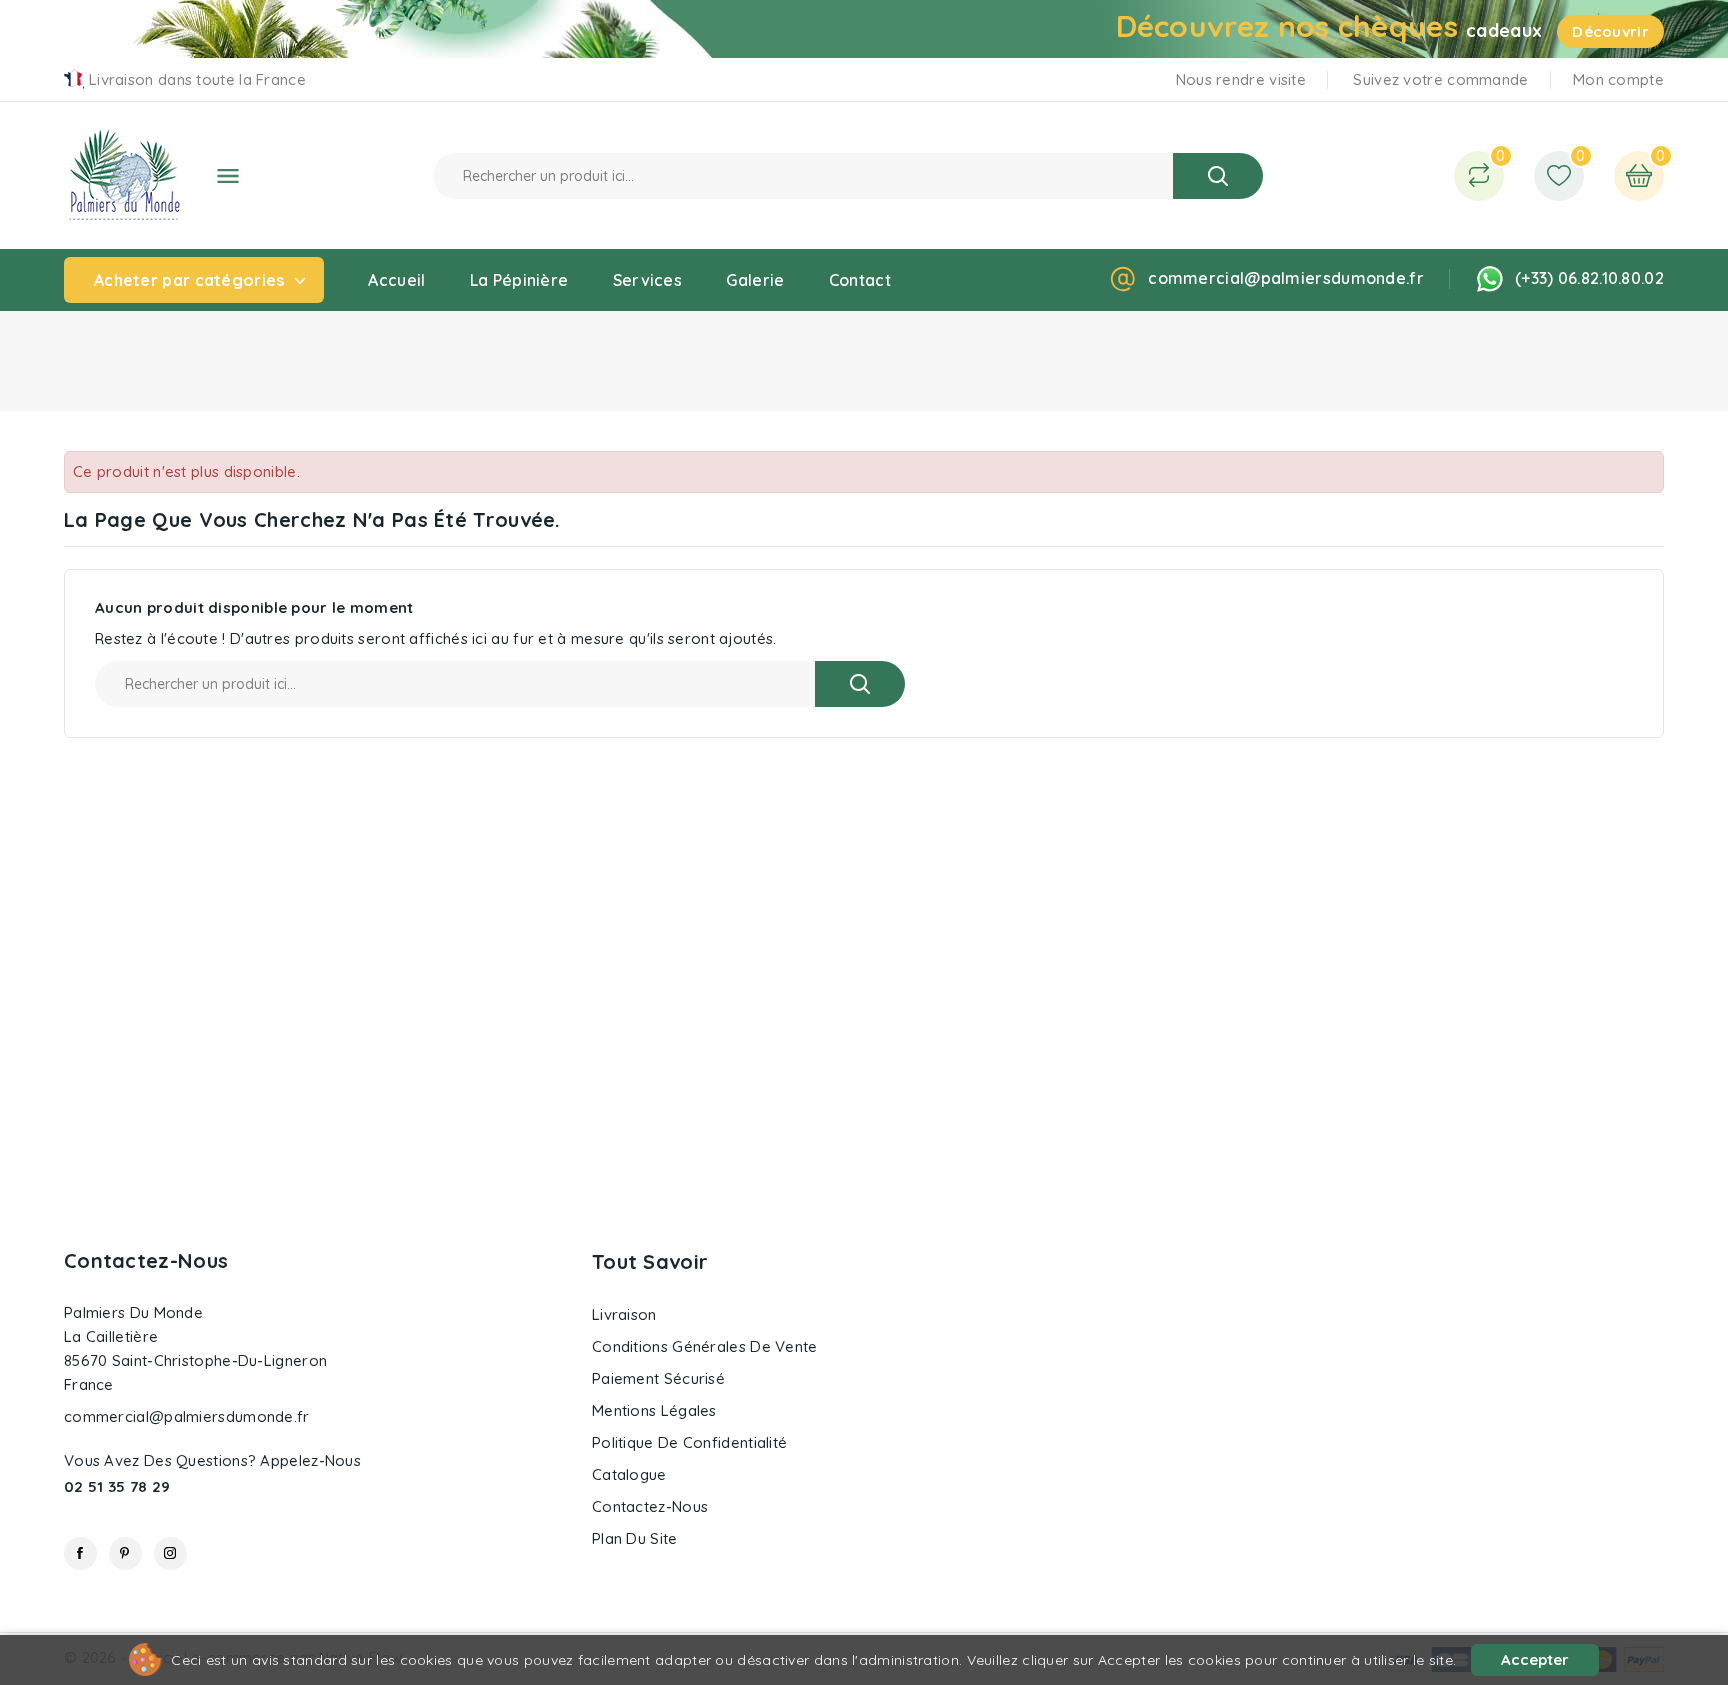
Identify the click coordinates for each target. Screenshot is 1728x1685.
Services (647, 280)
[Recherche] (1218, 176)
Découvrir (1610, 31)
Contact (860, 280)
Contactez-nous (146, 1260)
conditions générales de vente (705, 1346)
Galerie (755, 280)
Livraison (624, 1314)
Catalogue (629, 1474)
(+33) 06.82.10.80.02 (1589, 278)
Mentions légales (654, 1410)
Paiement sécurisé (658, 1378)
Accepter (1535, 1659)
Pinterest (125, 1553)
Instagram (170, 1553)
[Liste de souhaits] (1559, 176)
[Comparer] (1479, 176)
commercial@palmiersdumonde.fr (1286, 278)
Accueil (396, 280)
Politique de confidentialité (689, 1442)
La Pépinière (519, 280)
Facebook (80, 1553)
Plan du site (635, 1538)
